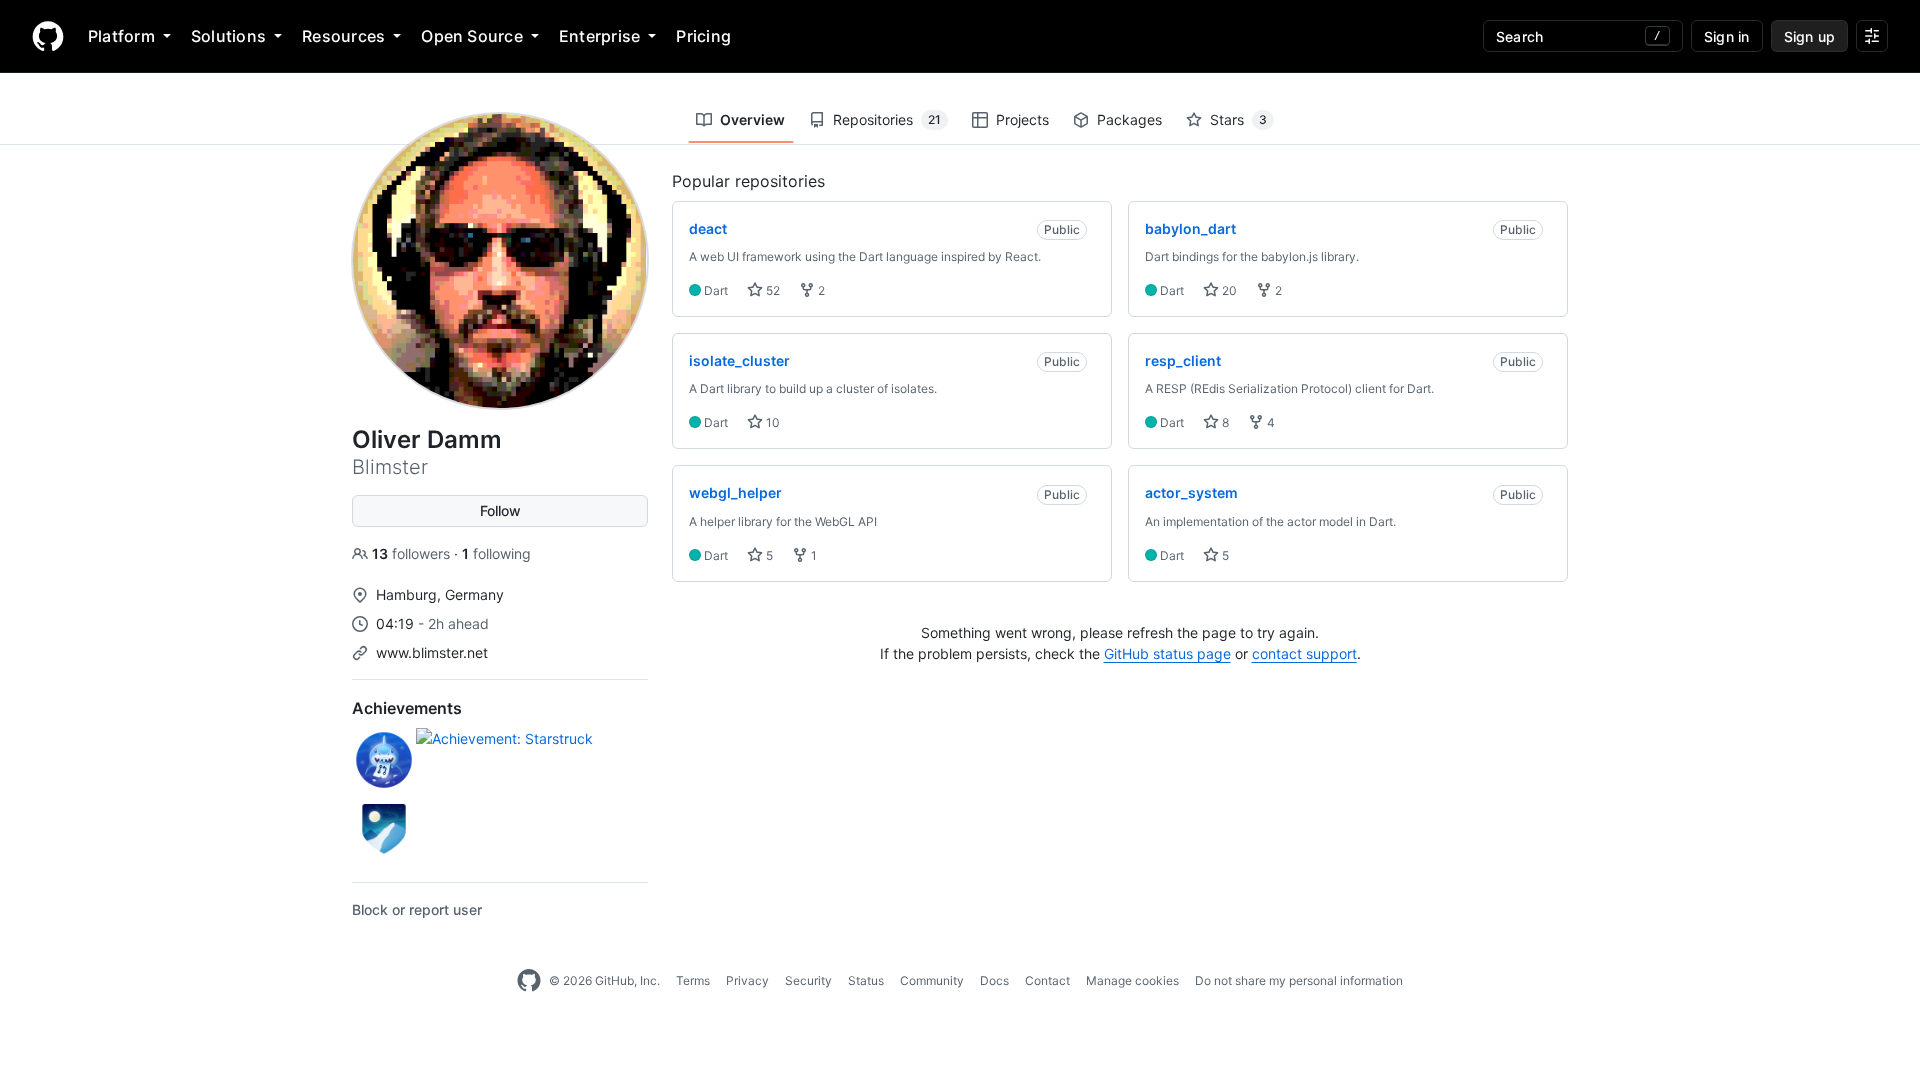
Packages (1129, 119)
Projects (1022, 119)
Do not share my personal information (1299, 980)
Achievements (407, 708)
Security (808, 980)
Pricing (703, 36)
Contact (1047, 980)
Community (932, 980)
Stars (1238, 119)
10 (771, 422)
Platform (121, 36)
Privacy (747, 980)
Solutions (228, 36)
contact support (1304, 653)
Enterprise (599, 36)
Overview (752, 119)
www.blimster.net (432, 652)
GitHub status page (1167, 653)
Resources (343, 36)
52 (771, 290)
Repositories (887, 119)
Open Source (472, 36)
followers (413, 553)
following (496, 553)
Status (866, 980)
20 (1228, 290)
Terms (693, 980)
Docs (994, 980)
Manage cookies (1132, 980)
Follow (500, 510)
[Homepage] (48, 36)
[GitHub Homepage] (529, 981)
